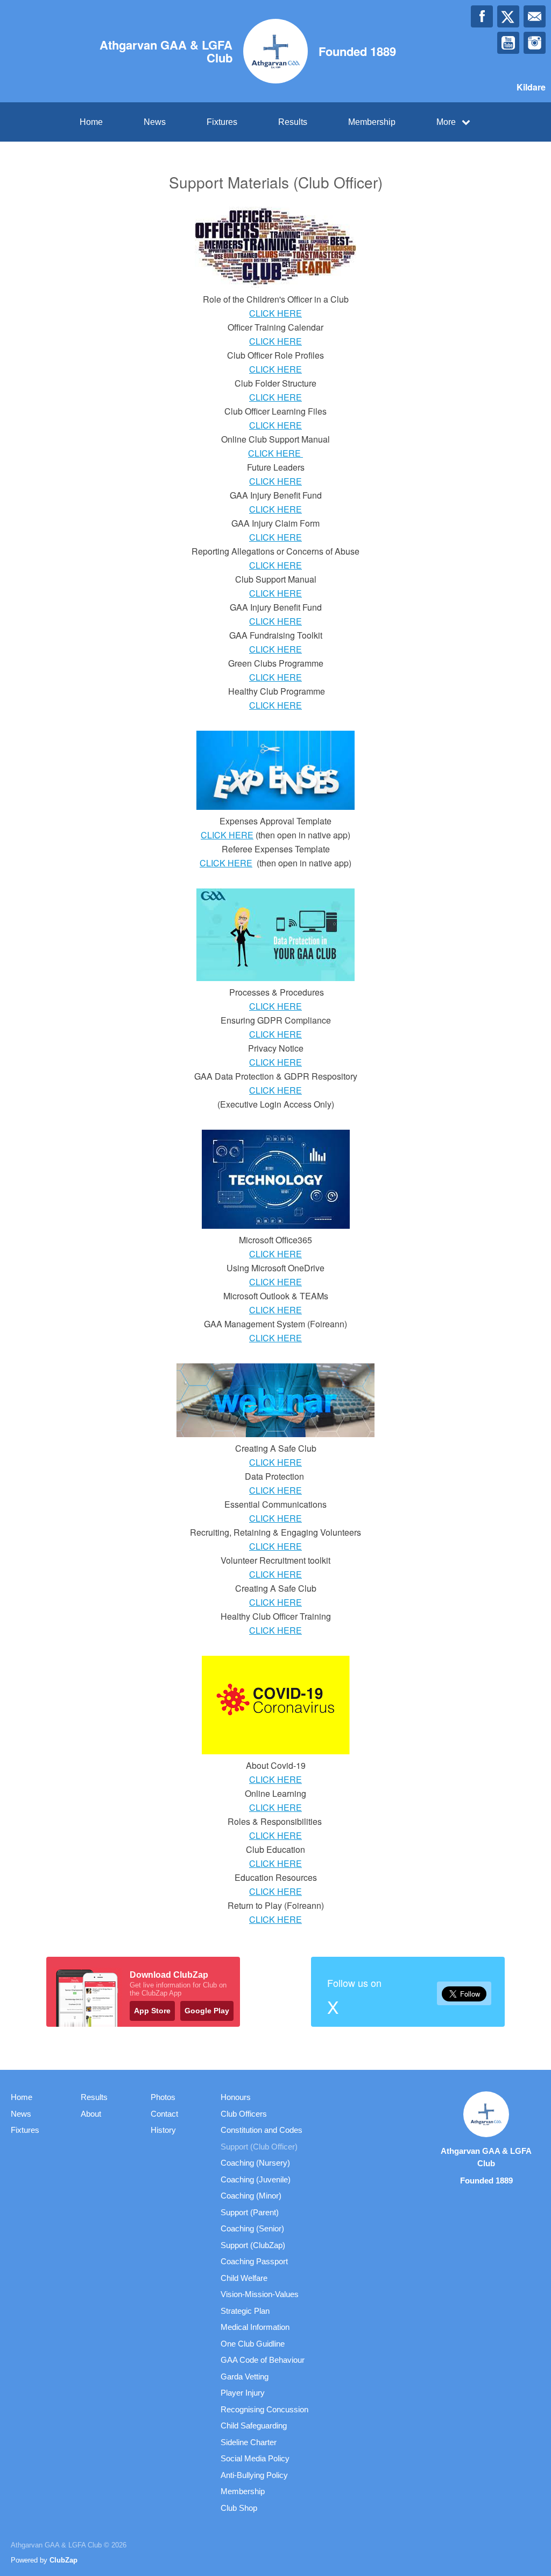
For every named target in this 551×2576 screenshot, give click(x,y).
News (155, 122)
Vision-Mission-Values (260, 2294)
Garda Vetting (245, 2376)
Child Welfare (244, 2278)
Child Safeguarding (254, 2425)
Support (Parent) (250, 2212)
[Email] (535, 16)
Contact (164, 2114)
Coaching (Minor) (251, 2196)
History (163, 2130)
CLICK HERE (275, 313)
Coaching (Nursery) (255, 2163)
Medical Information (255, 2327)
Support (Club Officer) (259, 2147)
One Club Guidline (253, 2344)
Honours (236, 2097)
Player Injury (243, 2393)
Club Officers (244, 2114)
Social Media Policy (255, 2458)
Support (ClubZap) (253, 2245)
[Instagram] (535, 43)
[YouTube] (508, 43)
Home (91, 122)
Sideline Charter (249, 2442)
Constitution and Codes (262, 2130)
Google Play (207, 2011)
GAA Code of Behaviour (263, 2360)
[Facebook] (482, 16)
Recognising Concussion (264, 2409)
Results (293, 122)
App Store (152, 2011)
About (91, 2114)
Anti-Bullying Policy (254, 2475)
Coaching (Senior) (252, 2228)
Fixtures (222, 122)
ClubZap (63, 2560)
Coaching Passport (254, 2261)
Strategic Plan (245, 2311)
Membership (372, 122)
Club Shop (239, 2508)
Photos (163, 2097)
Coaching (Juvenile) (256, 2179)
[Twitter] (508, 16)
